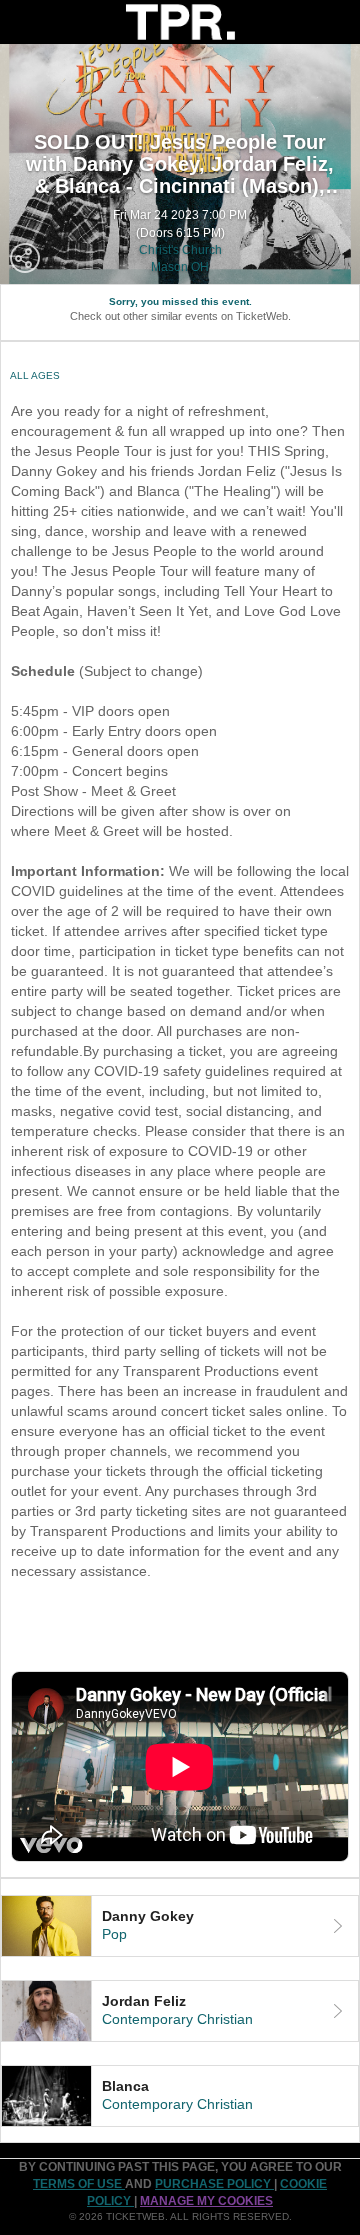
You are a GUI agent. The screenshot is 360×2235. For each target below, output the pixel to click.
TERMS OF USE (79, 2184)
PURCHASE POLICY (214, 2184)
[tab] (180, 1926)
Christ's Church (180, 250)
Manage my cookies (206, 2201)
